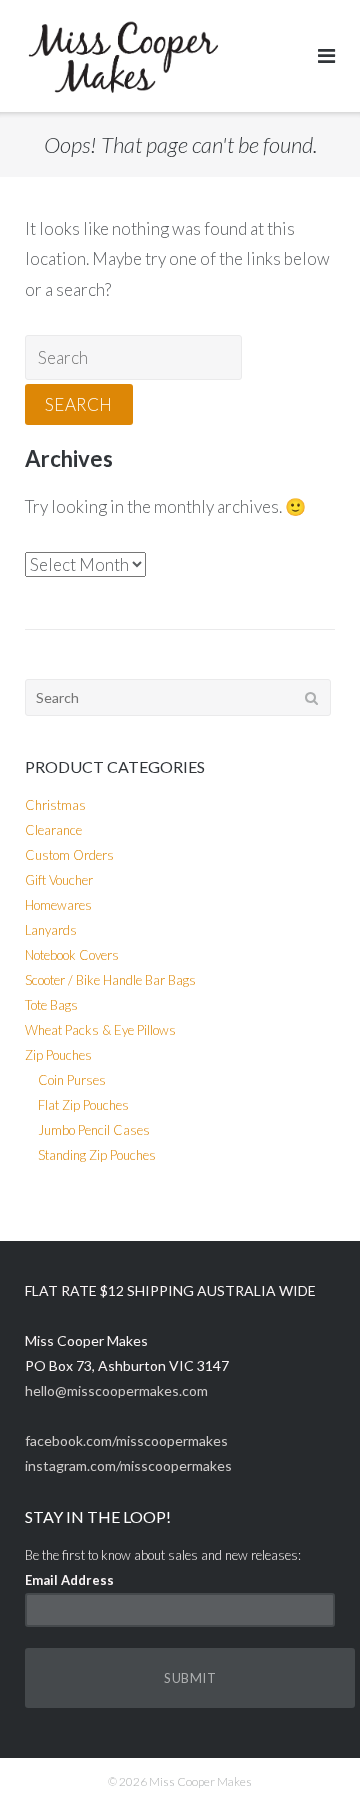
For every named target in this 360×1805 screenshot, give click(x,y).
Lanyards (51, 930)
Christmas (55, 805)
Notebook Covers (72, 955)
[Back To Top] (310, 1757)
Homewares (58, 905)
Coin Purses (72, 1080)
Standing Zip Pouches (97, 1155)
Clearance (53, 830)
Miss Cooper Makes (200, 1781)
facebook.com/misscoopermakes (126, 1440)
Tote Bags (51, 1005)
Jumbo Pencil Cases (94, 1130)
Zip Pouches (58, 1055)
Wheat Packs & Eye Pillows (100, 1030)
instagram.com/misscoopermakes (128, 1465)
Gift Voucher (59, 880)
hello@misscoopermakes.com (116, 1390)
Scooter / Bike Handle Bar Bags (110, 980)
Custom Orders (69, 855)
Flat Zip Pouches (83, 1105)
